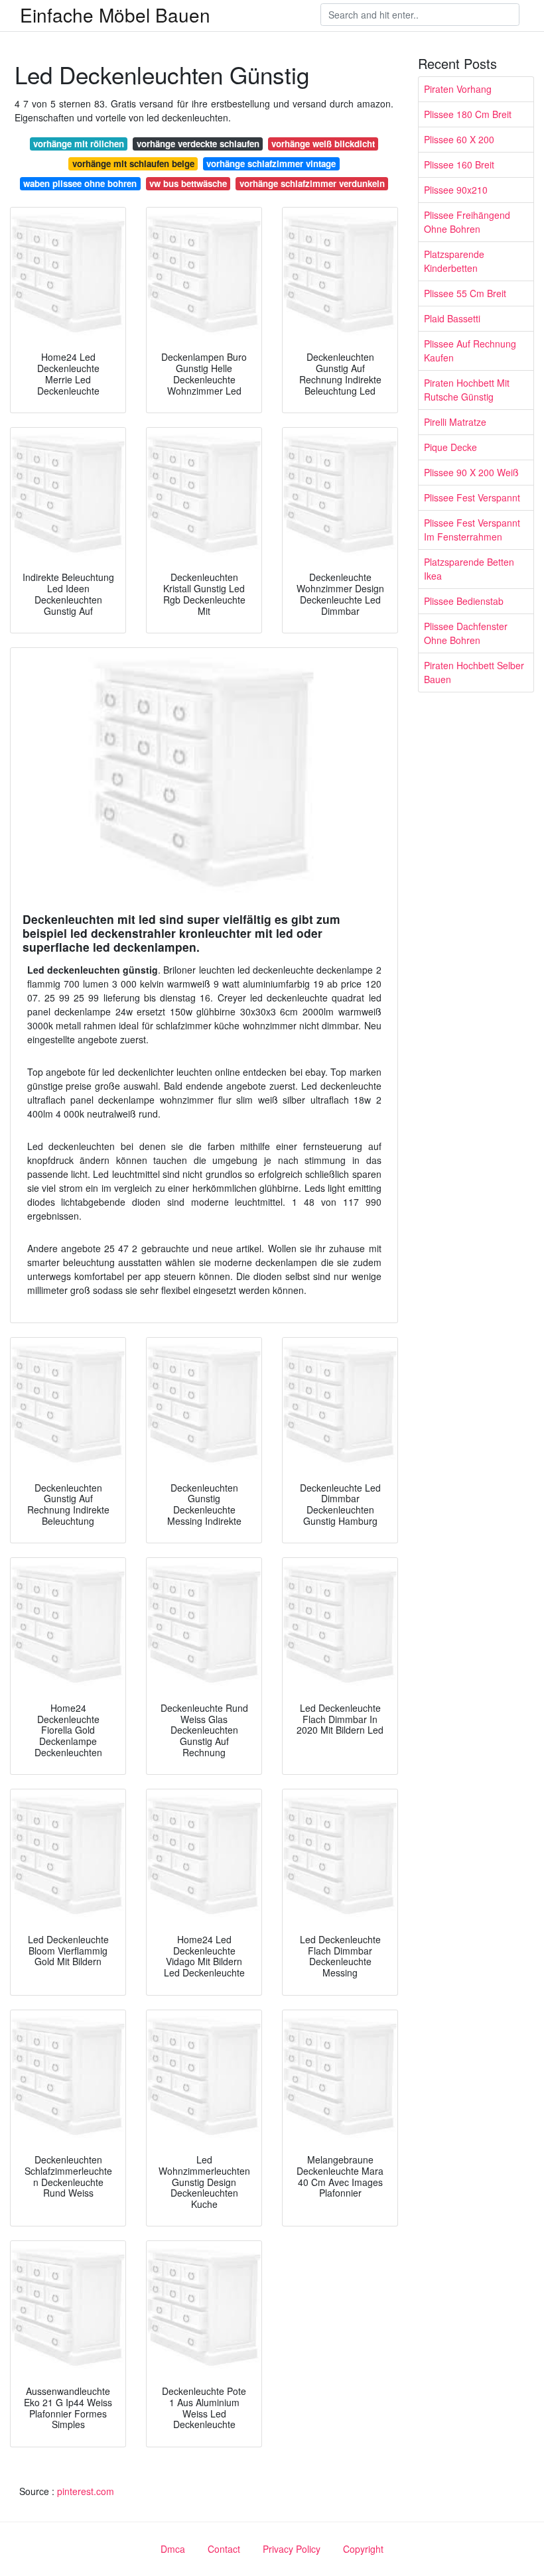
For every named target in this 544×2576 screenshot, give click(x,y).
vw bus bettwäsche (188, 183)
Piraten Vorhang (458, 89)
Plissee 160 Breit (459, 164)
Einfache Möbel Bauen (115, 15)
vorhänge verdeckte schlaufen (198, 144)
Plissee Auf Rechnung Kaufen (470, 351)
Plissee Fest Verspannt (472, 497)
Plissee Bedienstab (464, 601)
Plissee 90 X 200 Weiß (471, 472)
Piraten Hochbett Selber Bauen (474, 672)
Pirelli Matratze (455, 422)
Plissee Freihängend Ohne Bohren (467, 222)
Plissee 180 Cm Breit (468, 114)
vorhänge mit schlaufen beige (133, 163)
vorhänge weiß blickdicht (323, 144)
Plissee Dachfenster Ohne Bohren (466, 633)
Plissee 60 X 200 (459, 139)
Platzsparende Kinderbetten (454, 261)
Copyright (363, 2549)
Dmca (173, 2549)
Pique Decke (450, 447)
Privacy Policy (292, 2549)
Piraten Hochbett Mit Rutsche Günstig (467, 390)
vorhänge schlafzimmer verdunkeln (312, 183)
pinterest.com (86, 2491)
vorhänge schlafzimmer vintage (271, 163)
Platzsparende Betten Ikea (469, 569)
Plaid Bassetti (452, 318)
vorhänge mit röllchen (79, 144)
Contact (224, 2549)
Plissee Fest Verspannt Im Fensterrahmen (472, 530)
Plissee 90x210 (456, 190)
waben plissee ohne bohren (80, 183)
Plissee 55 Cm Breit (465, 293)
